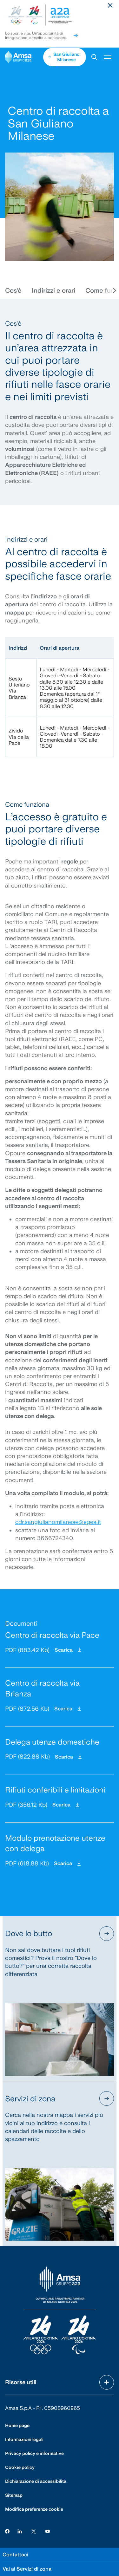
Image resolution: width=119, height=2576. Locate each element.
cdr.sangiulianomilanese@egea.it (58, 1522)
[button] (94, 57)
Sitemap (14, 2495)
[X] (34, 2531)
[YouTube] (48, 2531)
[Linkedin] (20, 2531)
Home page (17, 2425)
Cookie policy (20, 2467)
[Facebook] (7, 2531)
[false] (76, 36)
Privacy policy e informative (34, 2453)
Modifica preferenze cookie (34, 2509)
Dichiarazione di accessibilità (36, 2481)
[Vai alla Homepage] (24, 57)
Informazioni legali (24, 2439)
